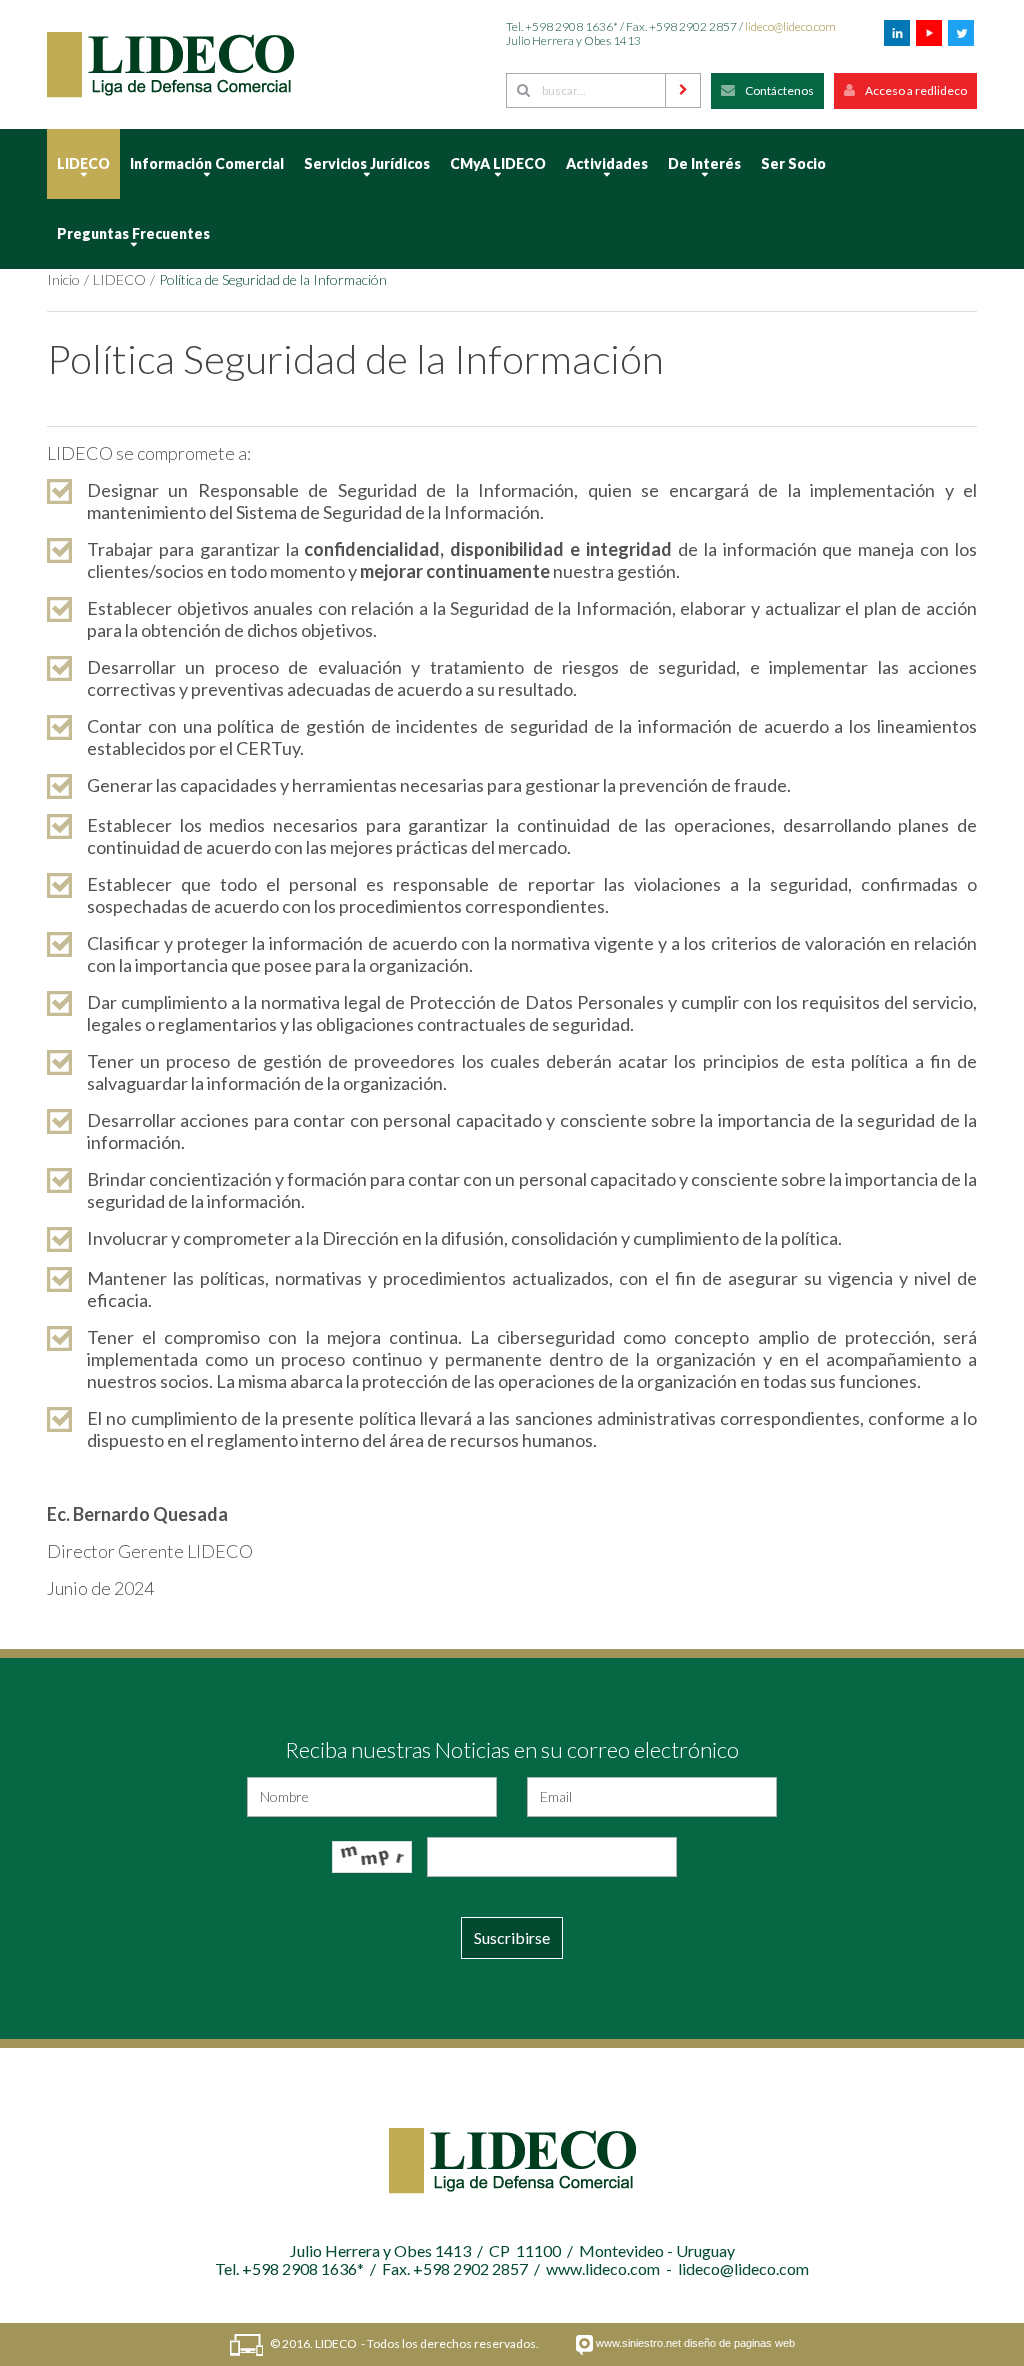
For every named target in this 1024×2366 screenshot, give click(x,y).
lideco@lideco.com (790, 26)
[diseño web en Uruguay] (584, 2345)
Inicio (63, 279)
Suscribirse (512, 1937)
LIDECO (119, 279)
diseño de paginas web (739, 2343)
